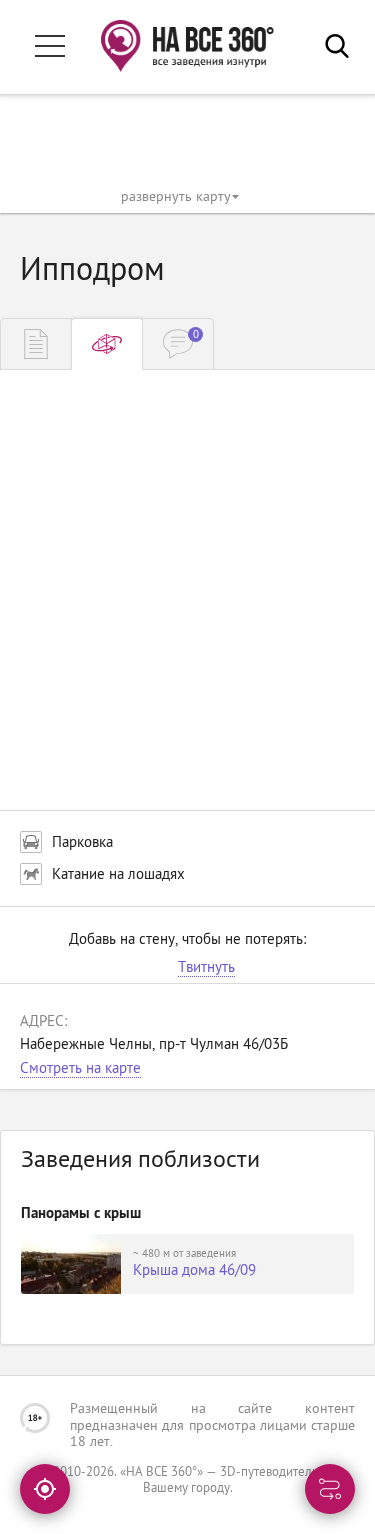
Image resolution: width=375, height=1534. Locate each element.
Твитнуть (206, 969)
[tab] (36, 344)
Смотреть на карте (80, 1069)
